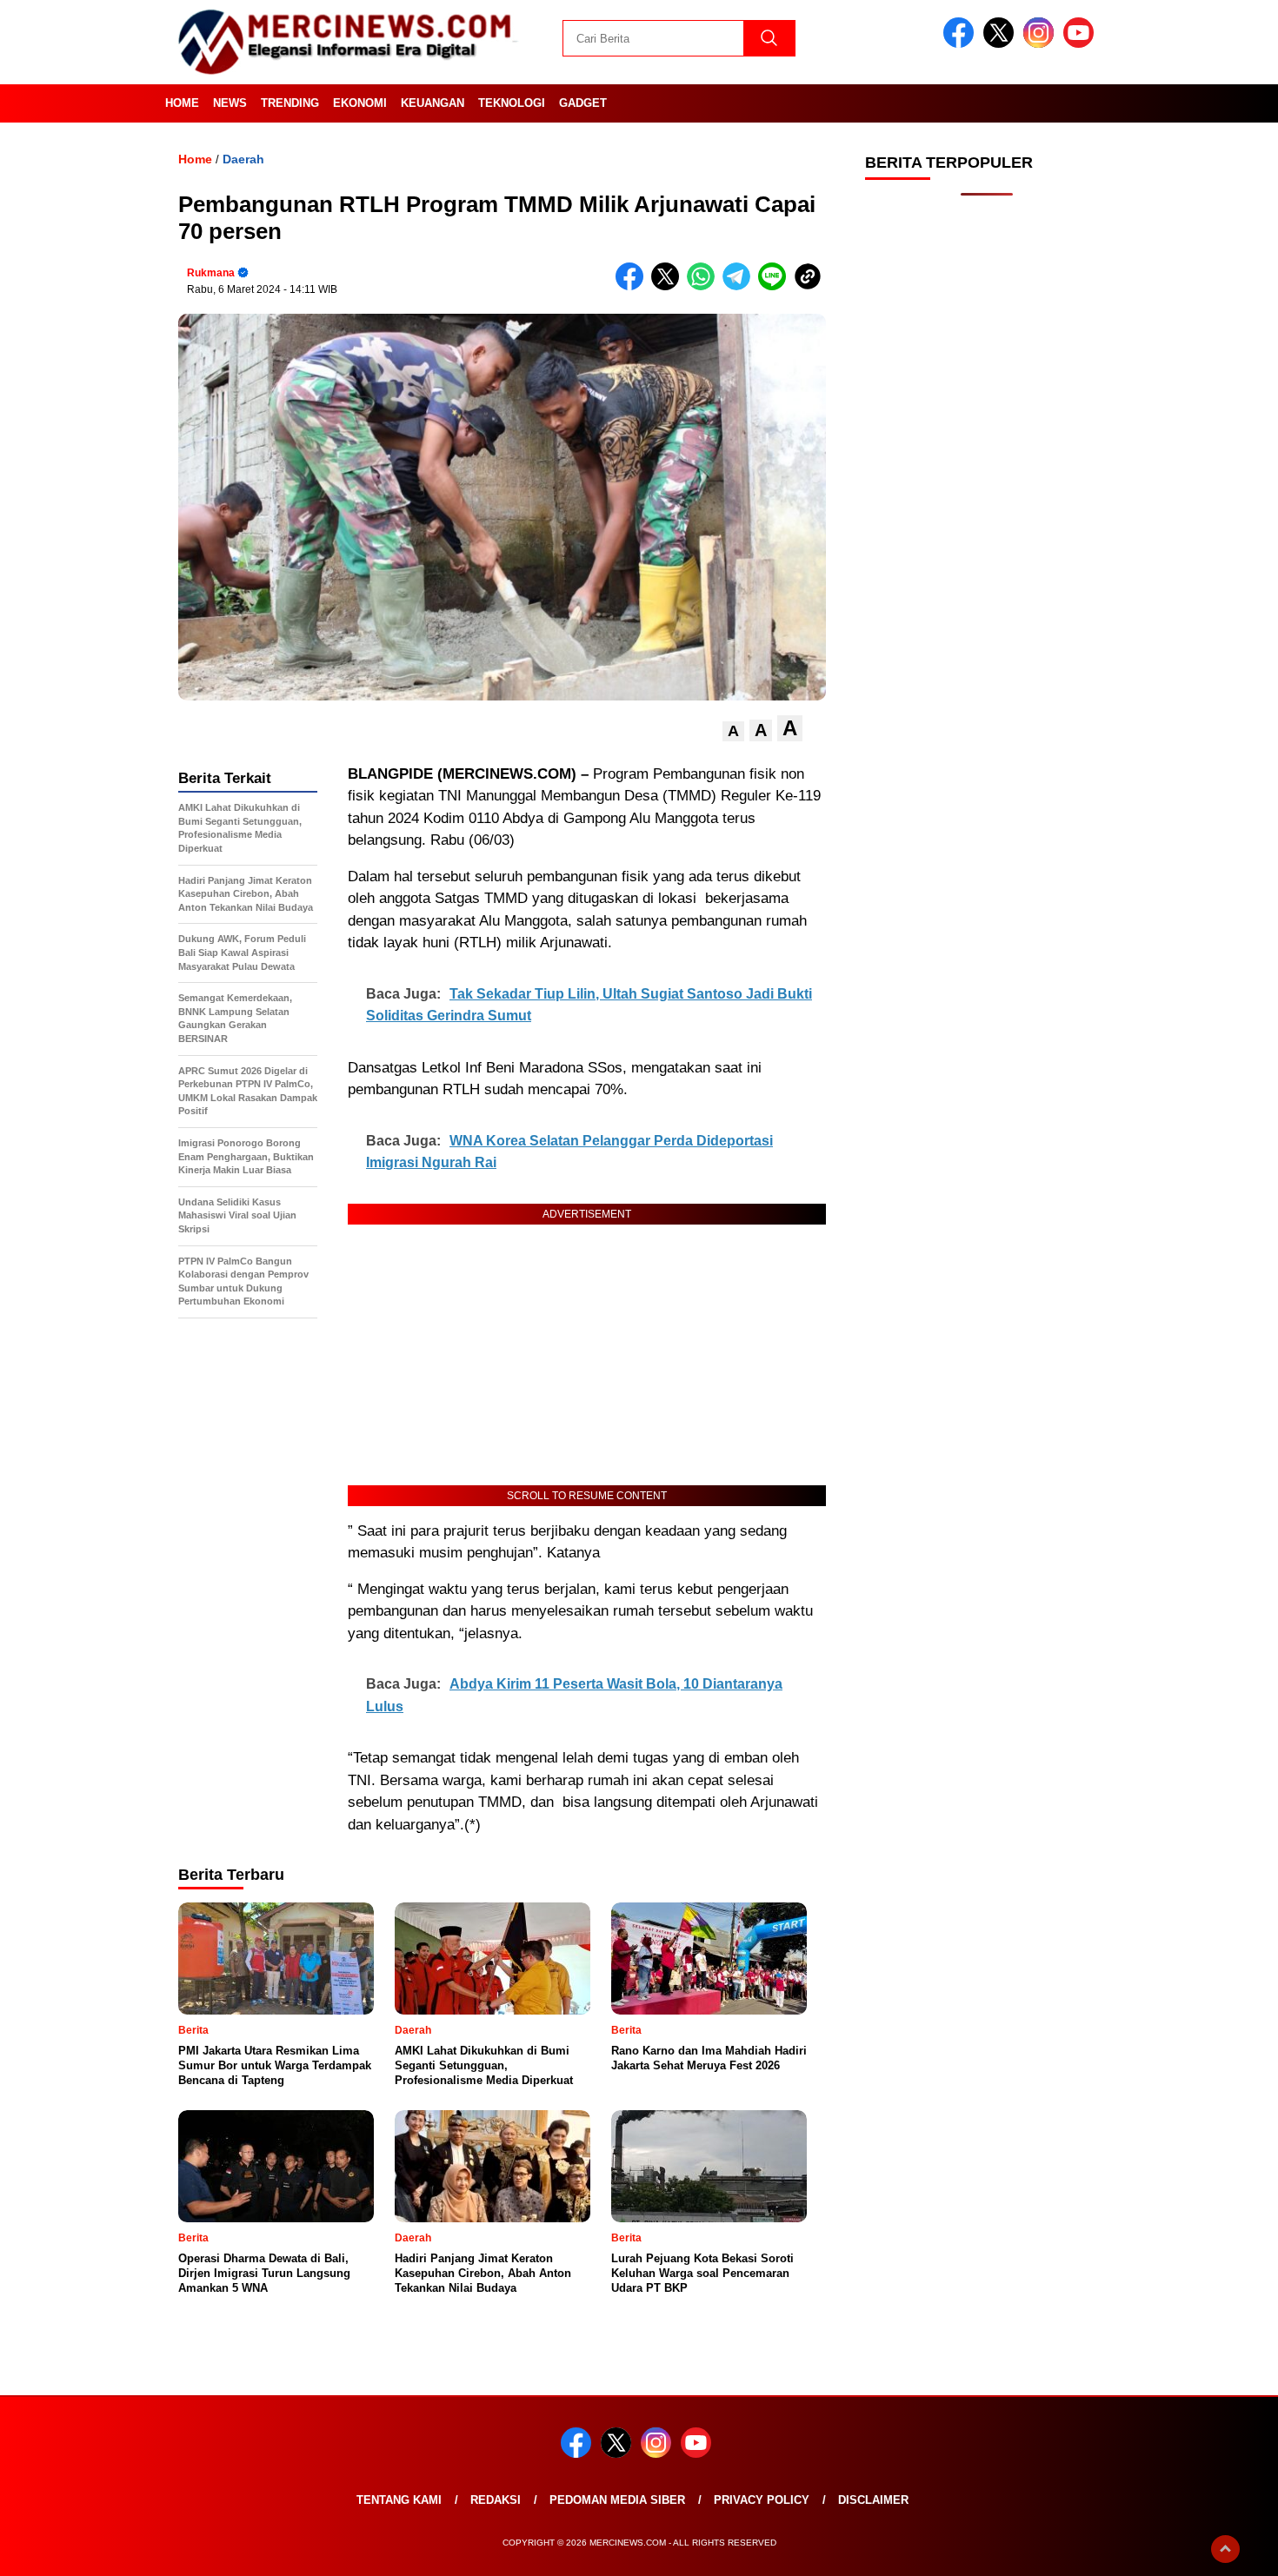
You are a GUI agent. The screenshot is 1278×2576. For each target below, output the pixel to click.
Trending (290, 103)
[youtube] (1082, 44)
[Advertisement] (987, 487)
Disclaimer (873, 2500)
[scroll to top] (1225, 2549)
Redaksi (496, 2500)
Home (182, 103)
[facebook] (962, 44)
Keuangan (433, 103)
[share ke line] (776, 286)
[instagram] (1042, 44)
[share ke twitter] (669, 286)
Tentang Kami (399, 2500)
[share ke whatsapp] (705, 286)
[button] (733, 731)
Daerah (243, 159)
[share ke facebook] (633, 286)
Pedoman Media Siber (617, 2500)
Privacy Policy (762, 2500)
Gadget (583, 103)
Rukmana (211, 273)
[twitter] (1002, 44)
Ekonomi (360, 103)
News (230, 103)
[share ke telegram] (740, 286)
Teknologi (512, 103)
